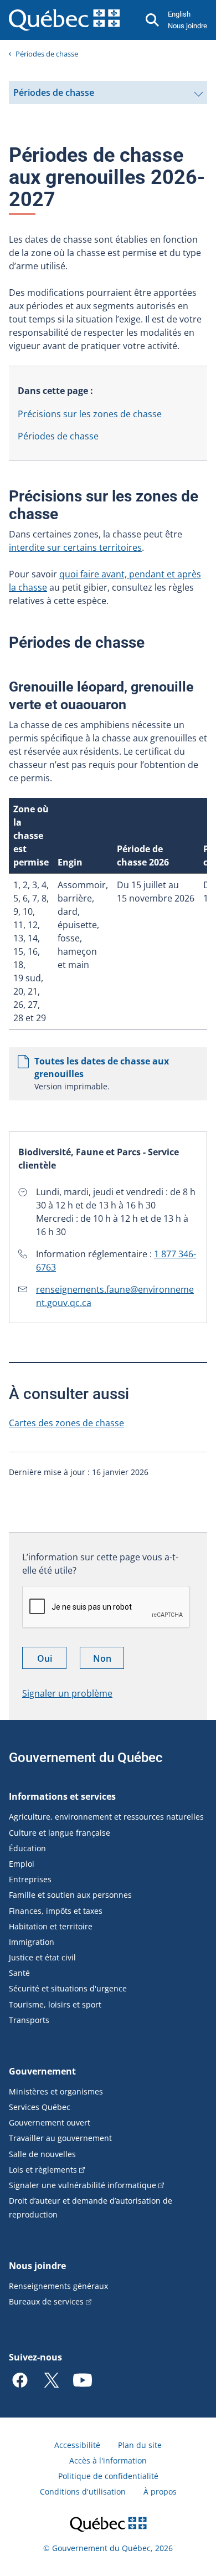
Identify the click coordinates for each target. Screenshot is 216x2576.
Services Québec (40, 2107)
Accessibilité (77, 2445)
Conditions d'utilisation (83, 2492)
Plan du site (140, 2445)
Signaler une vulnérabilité (83, 2185)
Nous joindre (187, 26)
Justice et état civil (42, 1957)
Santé (19, 1973)
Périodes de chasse (47, 54)
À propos (160, 2492)
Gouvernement (42, 2071)
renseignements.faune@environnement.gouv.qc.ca (115, 1296)
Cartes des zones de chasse (66, 1423)
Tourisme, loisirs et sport (55, 2004)
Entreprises (30, 1879)
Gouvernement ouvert (50, 2122)
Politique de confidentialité (108, 2476)
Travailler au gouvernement (60, 2138)
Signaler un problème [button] (67, 1693)
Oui (52, 1660)
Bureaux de (46, 2301)
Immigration (32, 1942)
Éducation (27, 1848)
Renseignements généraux (58, 2286)
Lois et (43, 2170)
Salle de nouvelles (42, 2154)
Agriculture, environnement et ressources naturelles (106, 1817)
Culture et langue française (60, 1833)
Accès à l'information (108, 2460)
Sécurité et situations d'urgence (68, 1988)
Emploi (22, 1864)
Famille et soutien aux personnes (70, 1895)
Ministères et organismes (56, 2091)
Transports (29, 2020)
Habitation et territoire (51, 1926)
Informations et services (62, 1796)
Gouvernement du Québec (86, 1758)
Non (109, 1660)
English (179, 14)
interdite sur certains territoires (75, 547)
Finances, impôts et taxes (56, 1911)
